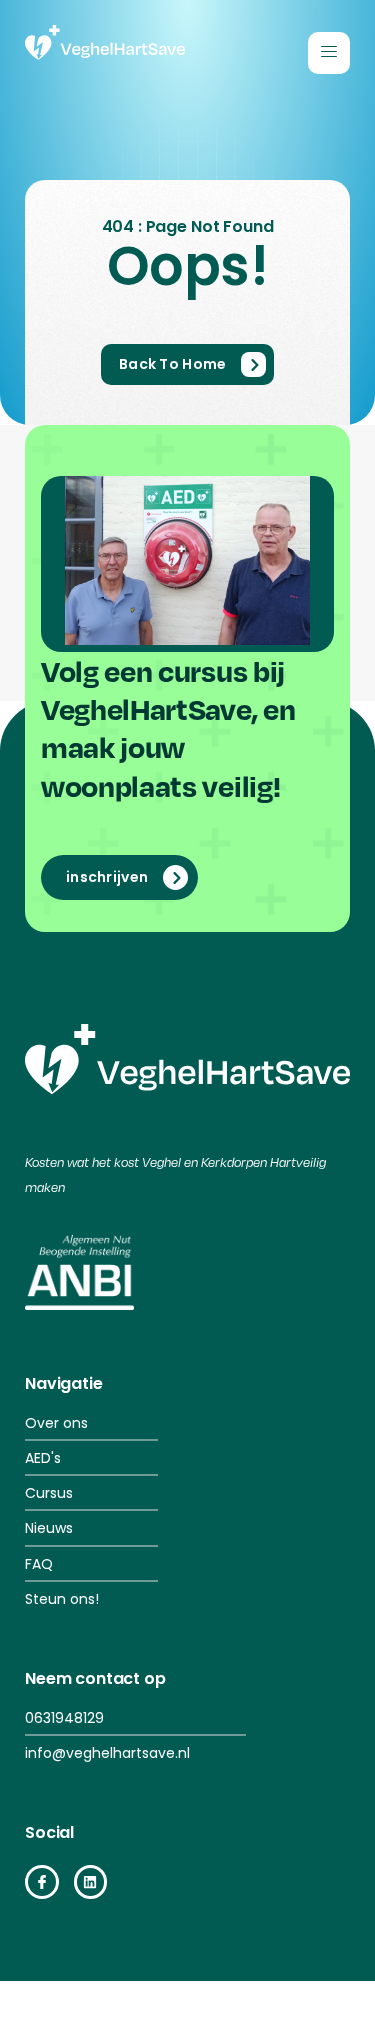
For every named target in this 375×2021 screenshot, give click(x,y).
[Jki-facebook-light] (42, 1882)
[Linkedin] (91, 1882)
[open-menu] (329, 53)
